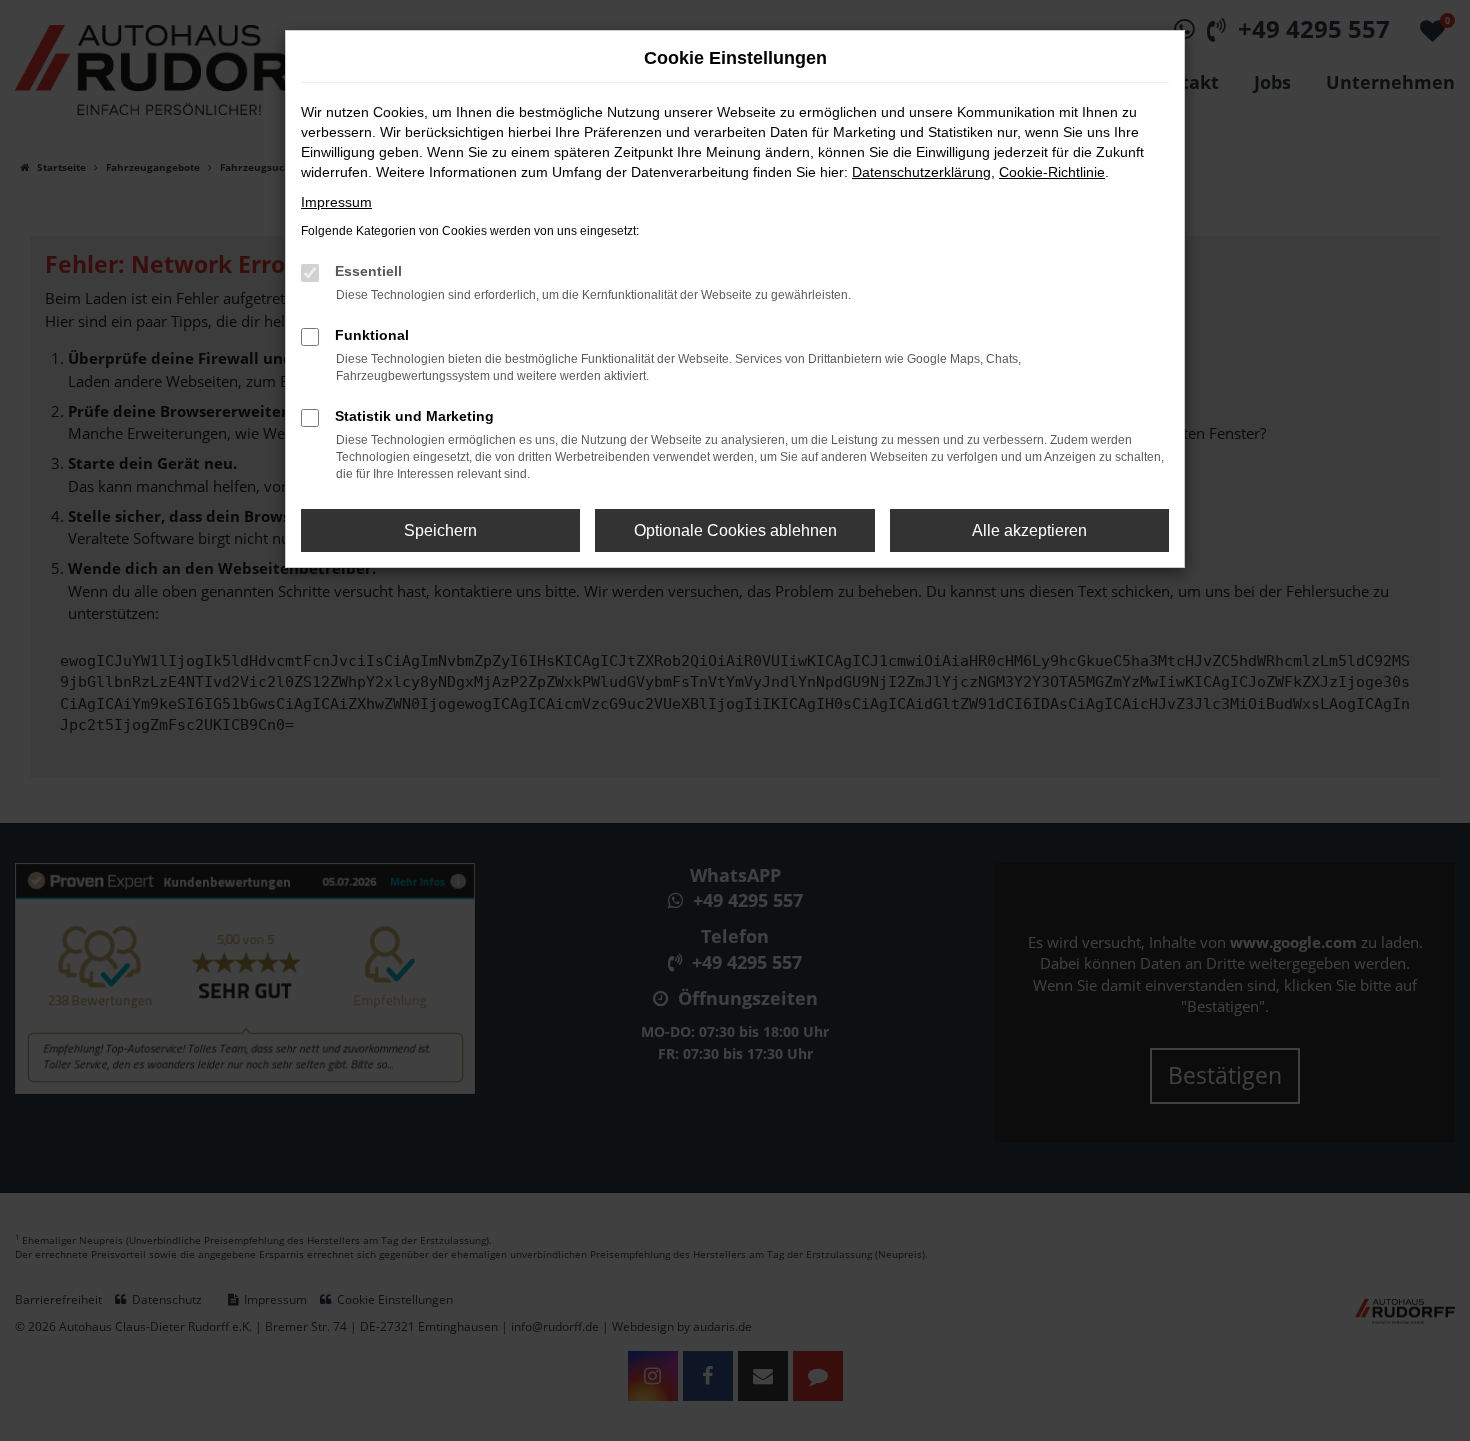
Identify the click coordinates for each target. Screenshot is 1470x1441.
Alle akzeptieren (1029, 530)
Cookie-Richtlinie (1052, 172)
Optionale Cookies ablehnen (735, 530)
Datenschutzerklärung (921, 172)
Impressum (336, 202)
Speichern (440, 530)
